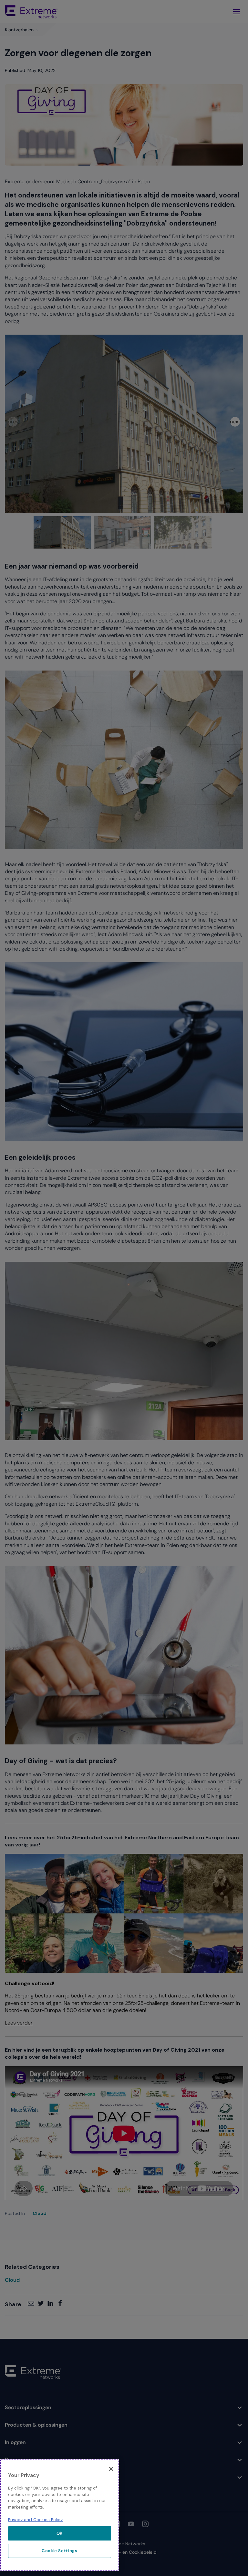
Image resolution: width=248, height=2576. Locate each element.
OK (60, 2533)
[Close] (111, 2469)
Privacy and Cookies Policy (35, 2520)
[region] (60, 2515)
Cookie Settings (60, 2551)
